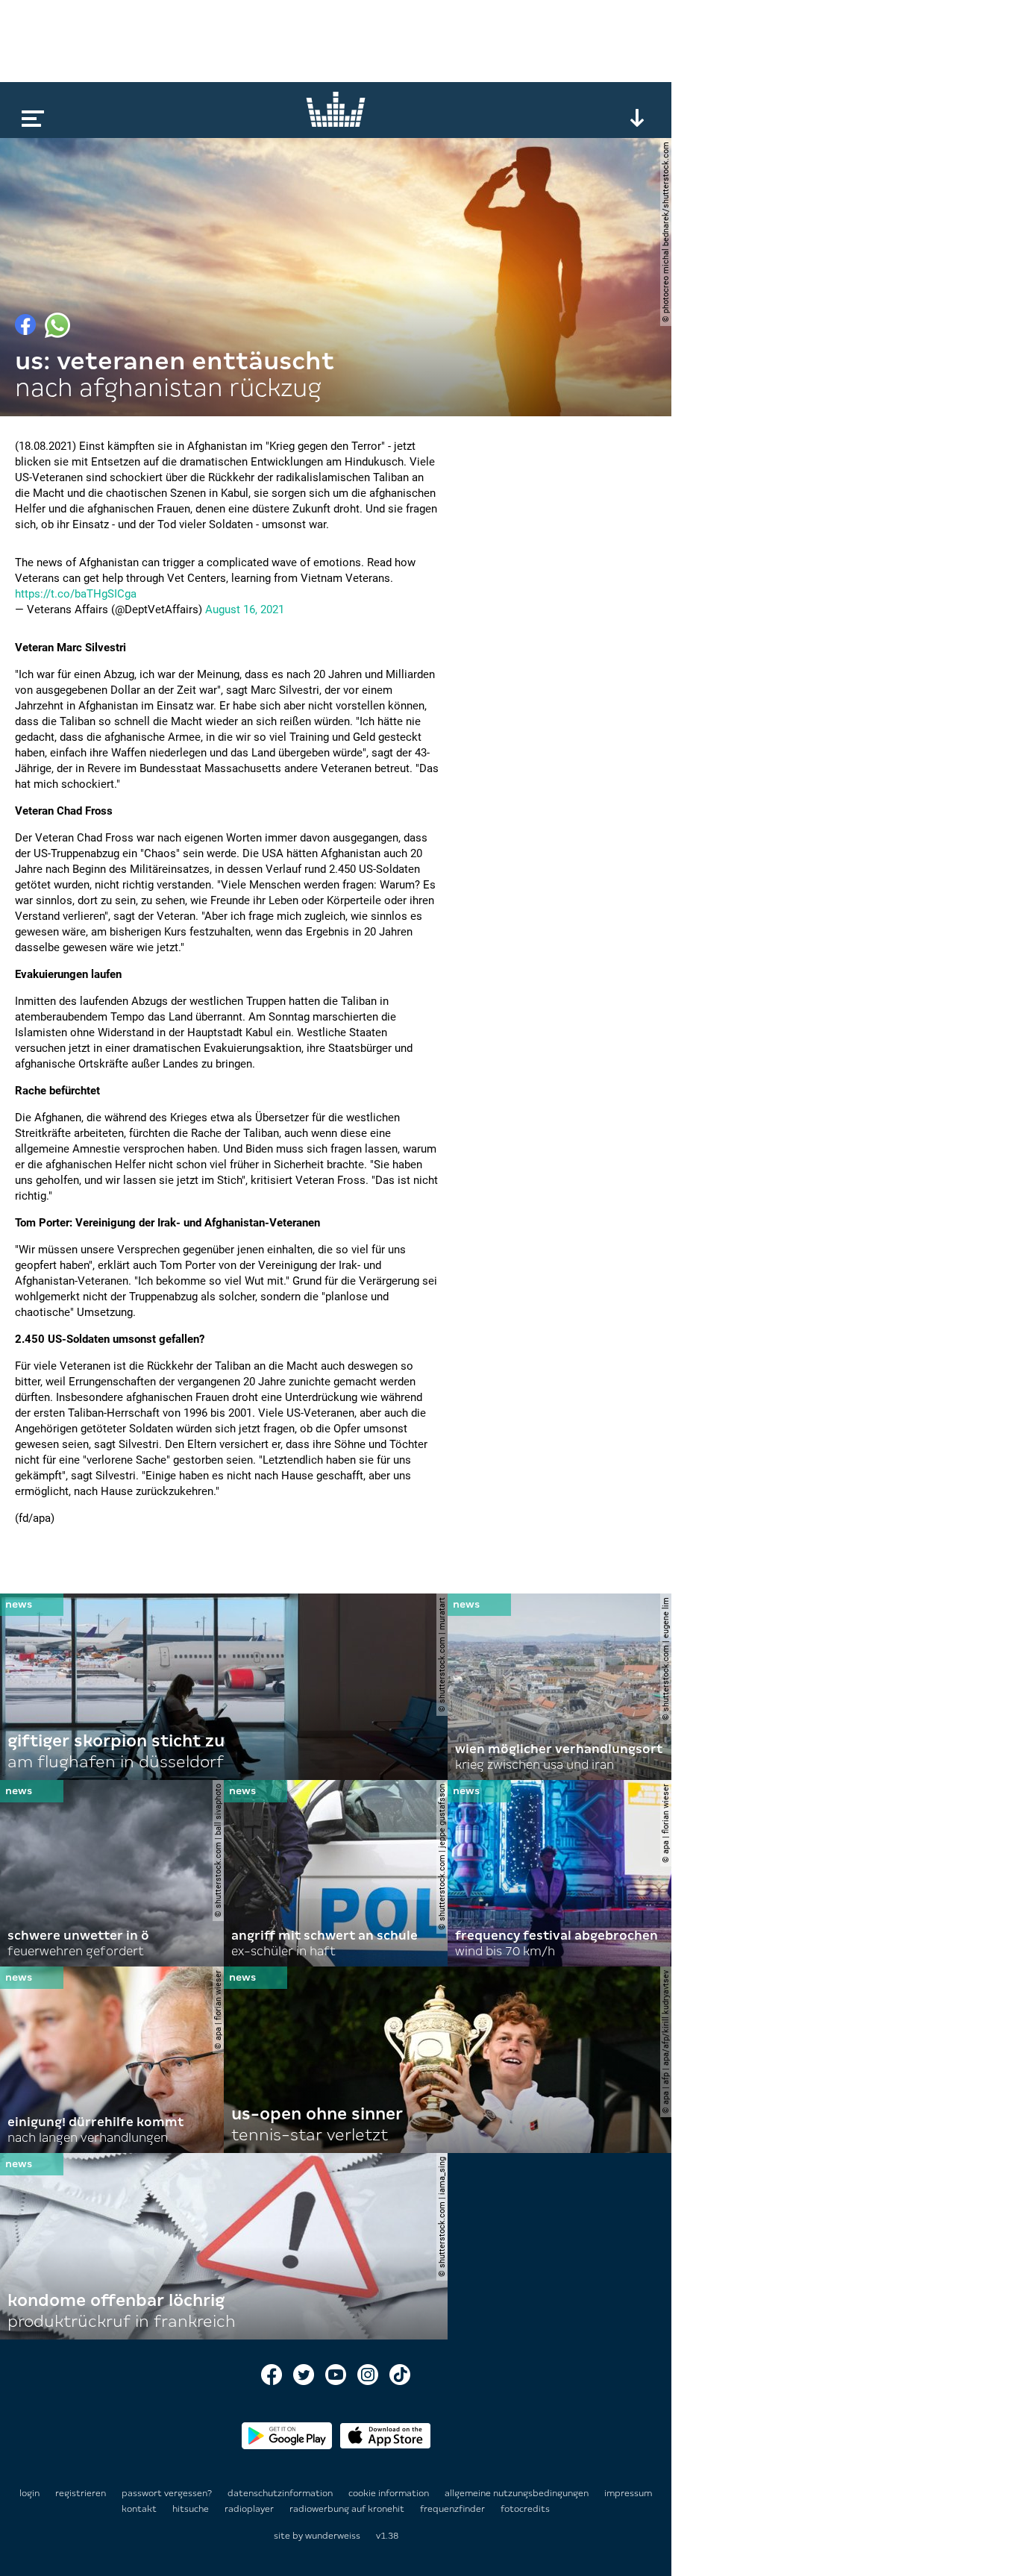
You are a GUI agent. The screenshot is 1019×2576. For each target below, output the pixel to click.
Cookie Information (390, 2493)
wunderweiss (333, 2536)
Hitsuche (192, 2509)
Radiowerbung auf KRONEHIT (348, 2509)
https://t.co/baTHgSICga (76, 594)
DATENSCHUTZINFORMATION (281, 2493)
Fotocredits (525, 2509)
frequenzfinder (454, 2509)
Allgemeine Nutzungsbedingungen (518, 2493)
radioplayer (250, 2509)
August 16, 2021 (245, 609)
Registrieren (81, 2493)
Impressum (628, 2493)
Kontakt (140, 2509)
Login (29, 2493)
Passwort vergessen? (167, 2493)
